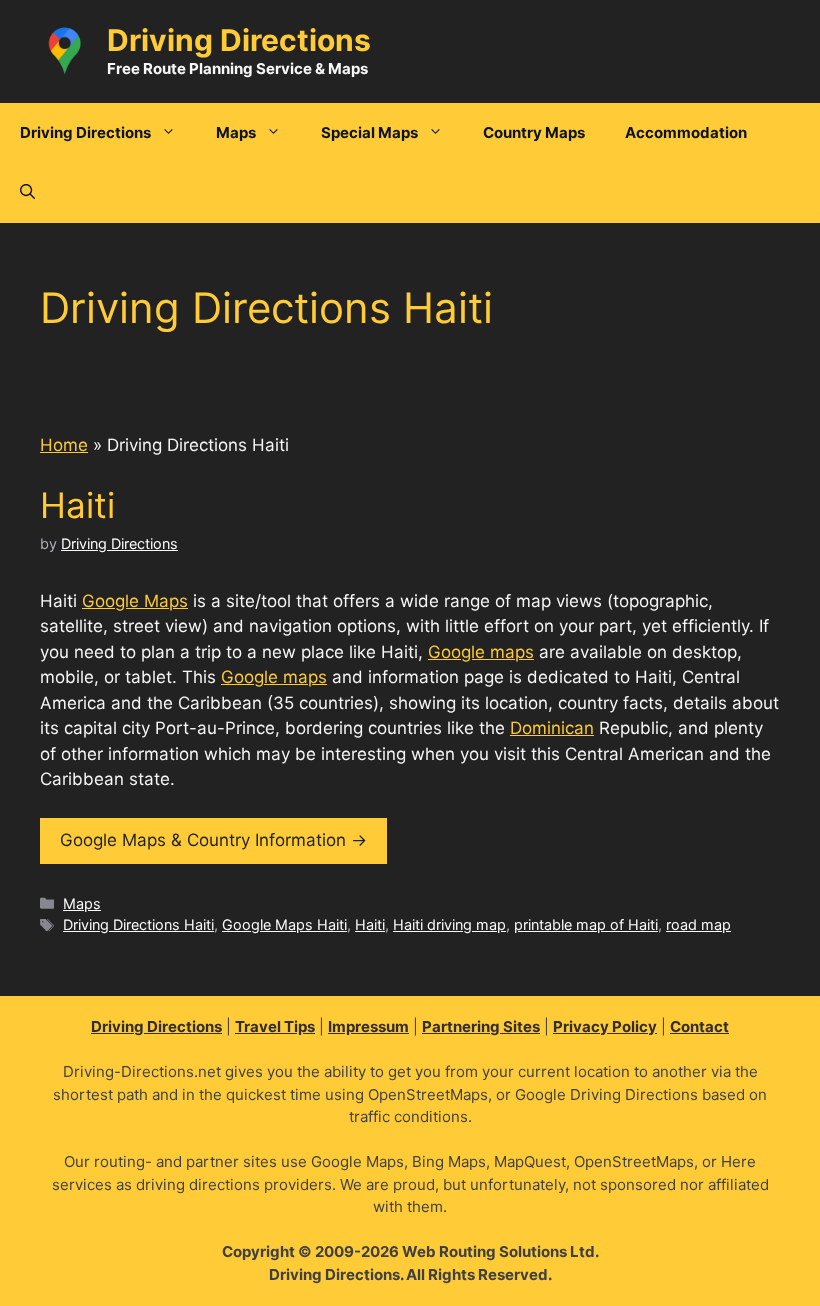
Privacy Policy (605, 1026)
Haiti (77, 505)
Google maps (481, 652)
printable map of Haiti (586, 924)
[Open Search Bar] (27, 193)
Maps (82, 903)
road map (698, 924)
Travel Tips (275, 1026)
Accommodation (686, 132)
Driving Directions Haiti (138, 924)
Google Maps (135, 601)
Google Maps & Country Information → (213, 840)
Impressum (368, 1026)
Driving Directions (239, 40)
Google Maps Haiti (284, 924)
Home (64, 445)
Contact (699, 1026)
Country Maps (534, 132)
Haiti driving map (449, 924)
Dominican (552, 728)
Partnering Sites (481, 1026)
